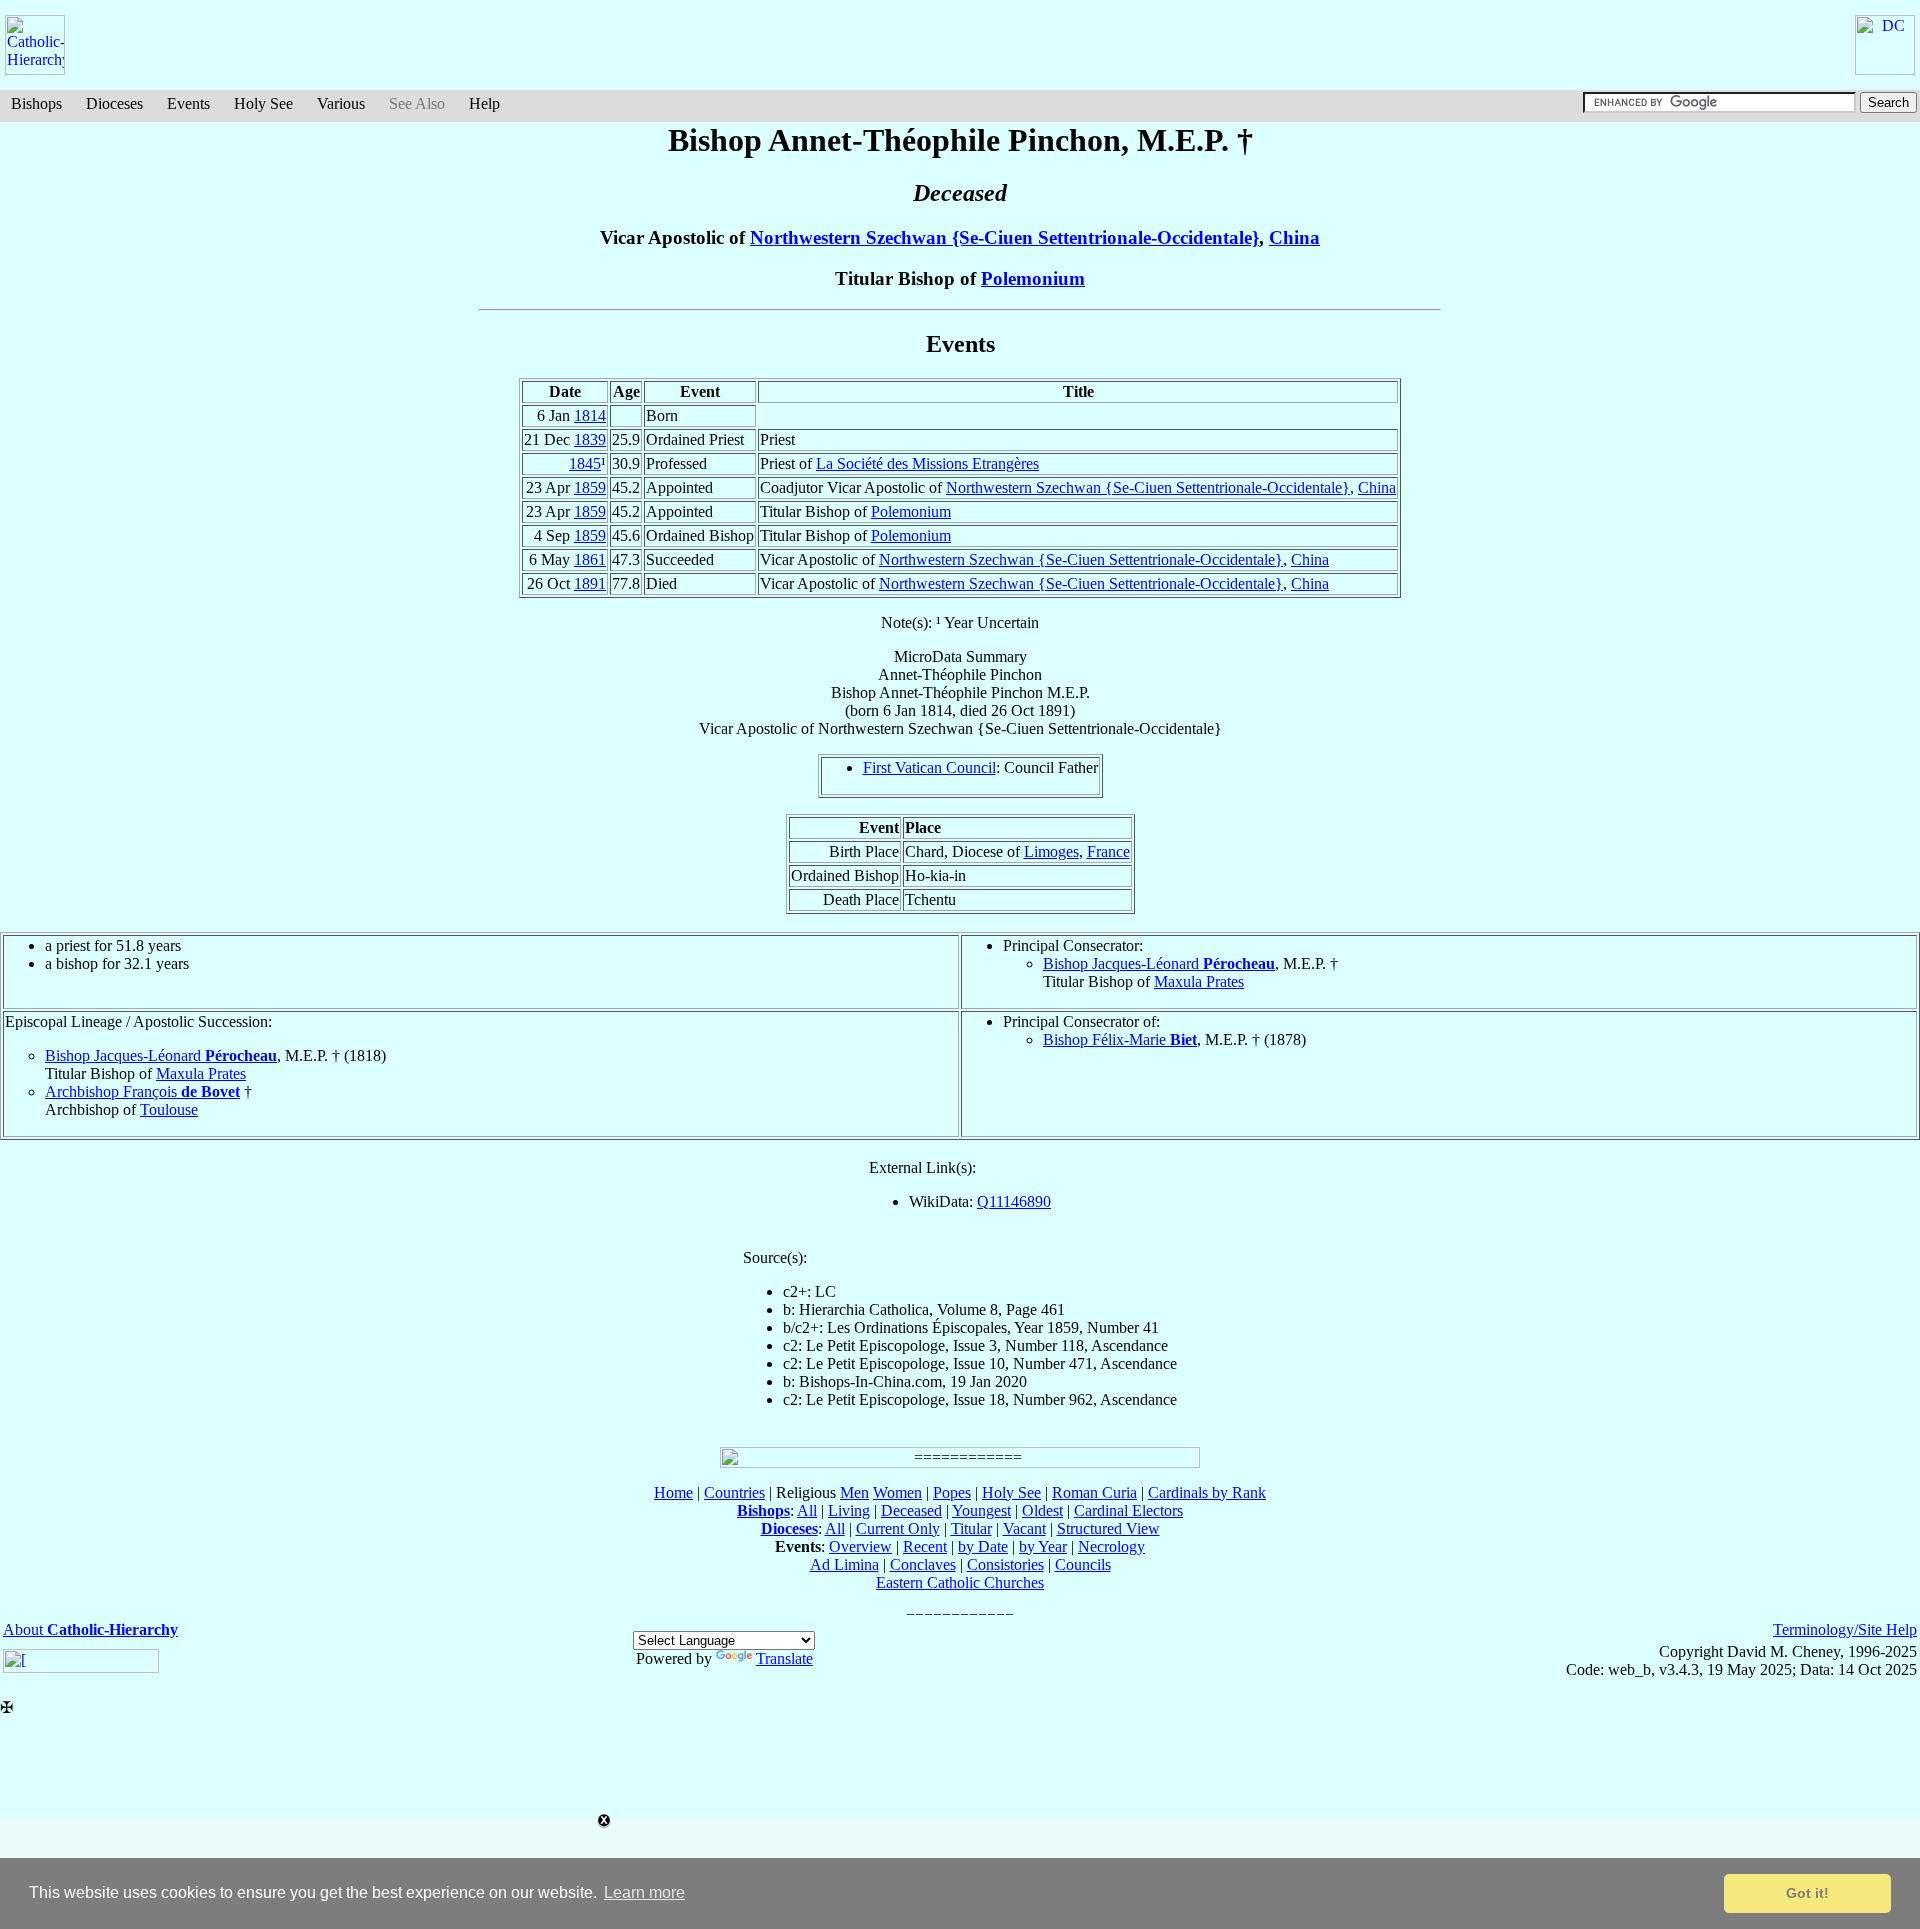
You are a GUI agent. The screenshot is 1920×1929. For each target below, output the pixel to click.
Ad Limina (844, 1564)
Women (897, 1492)
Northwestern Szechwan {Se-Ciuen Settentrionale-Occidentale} (1004, 237)
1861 (590, 559)
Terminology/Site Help (1845, 1629)
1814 (590, 415)
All (807, 1510)
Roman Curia (1094, 1492)
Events (188, 103)
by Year (1043, 1546)
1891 (590, 583)
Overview (860, 1546)
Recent (925, 1546)
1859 (590, 487)
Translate (784, 1658)
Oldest (1042, 1510)
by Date (983, 1546)
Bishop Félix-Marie (1120, 1039)
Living (849, 1510)
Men (854, 1492)
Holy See (263, 103)
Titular (971, 1528)
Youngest (981, 1510)
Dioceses (114, 103)
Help (484, 103)
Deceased (911, 1510)
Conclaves (923, 1564)
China (1294, 237)
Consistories (1005, 1564)
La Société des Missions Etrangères (927, 463)
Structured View (1108, 1528)
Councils (1083, 1564)
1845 (585, 463)
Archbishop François (142, 1091)
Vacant (1024, 1528)
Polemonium (1033, 278)
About (90, 1629)
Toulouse (169, 1109)
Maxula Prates (1199, 981)
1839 (590, 439)
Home (673, 1492)
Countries (734, 1492)
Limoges (1051, 851)
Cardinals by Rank (1207, 1492)
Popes (952, 1492)
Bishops (36, 103)
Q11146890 (1014, 1201)
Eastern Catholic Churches (960, 1582)
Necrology (1111, 1546)
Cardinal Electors (1128, 1510)
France (1108, 851)
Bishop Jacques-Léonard (1159, 963)
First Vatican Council (929, 767)
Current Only (898, 1528)
